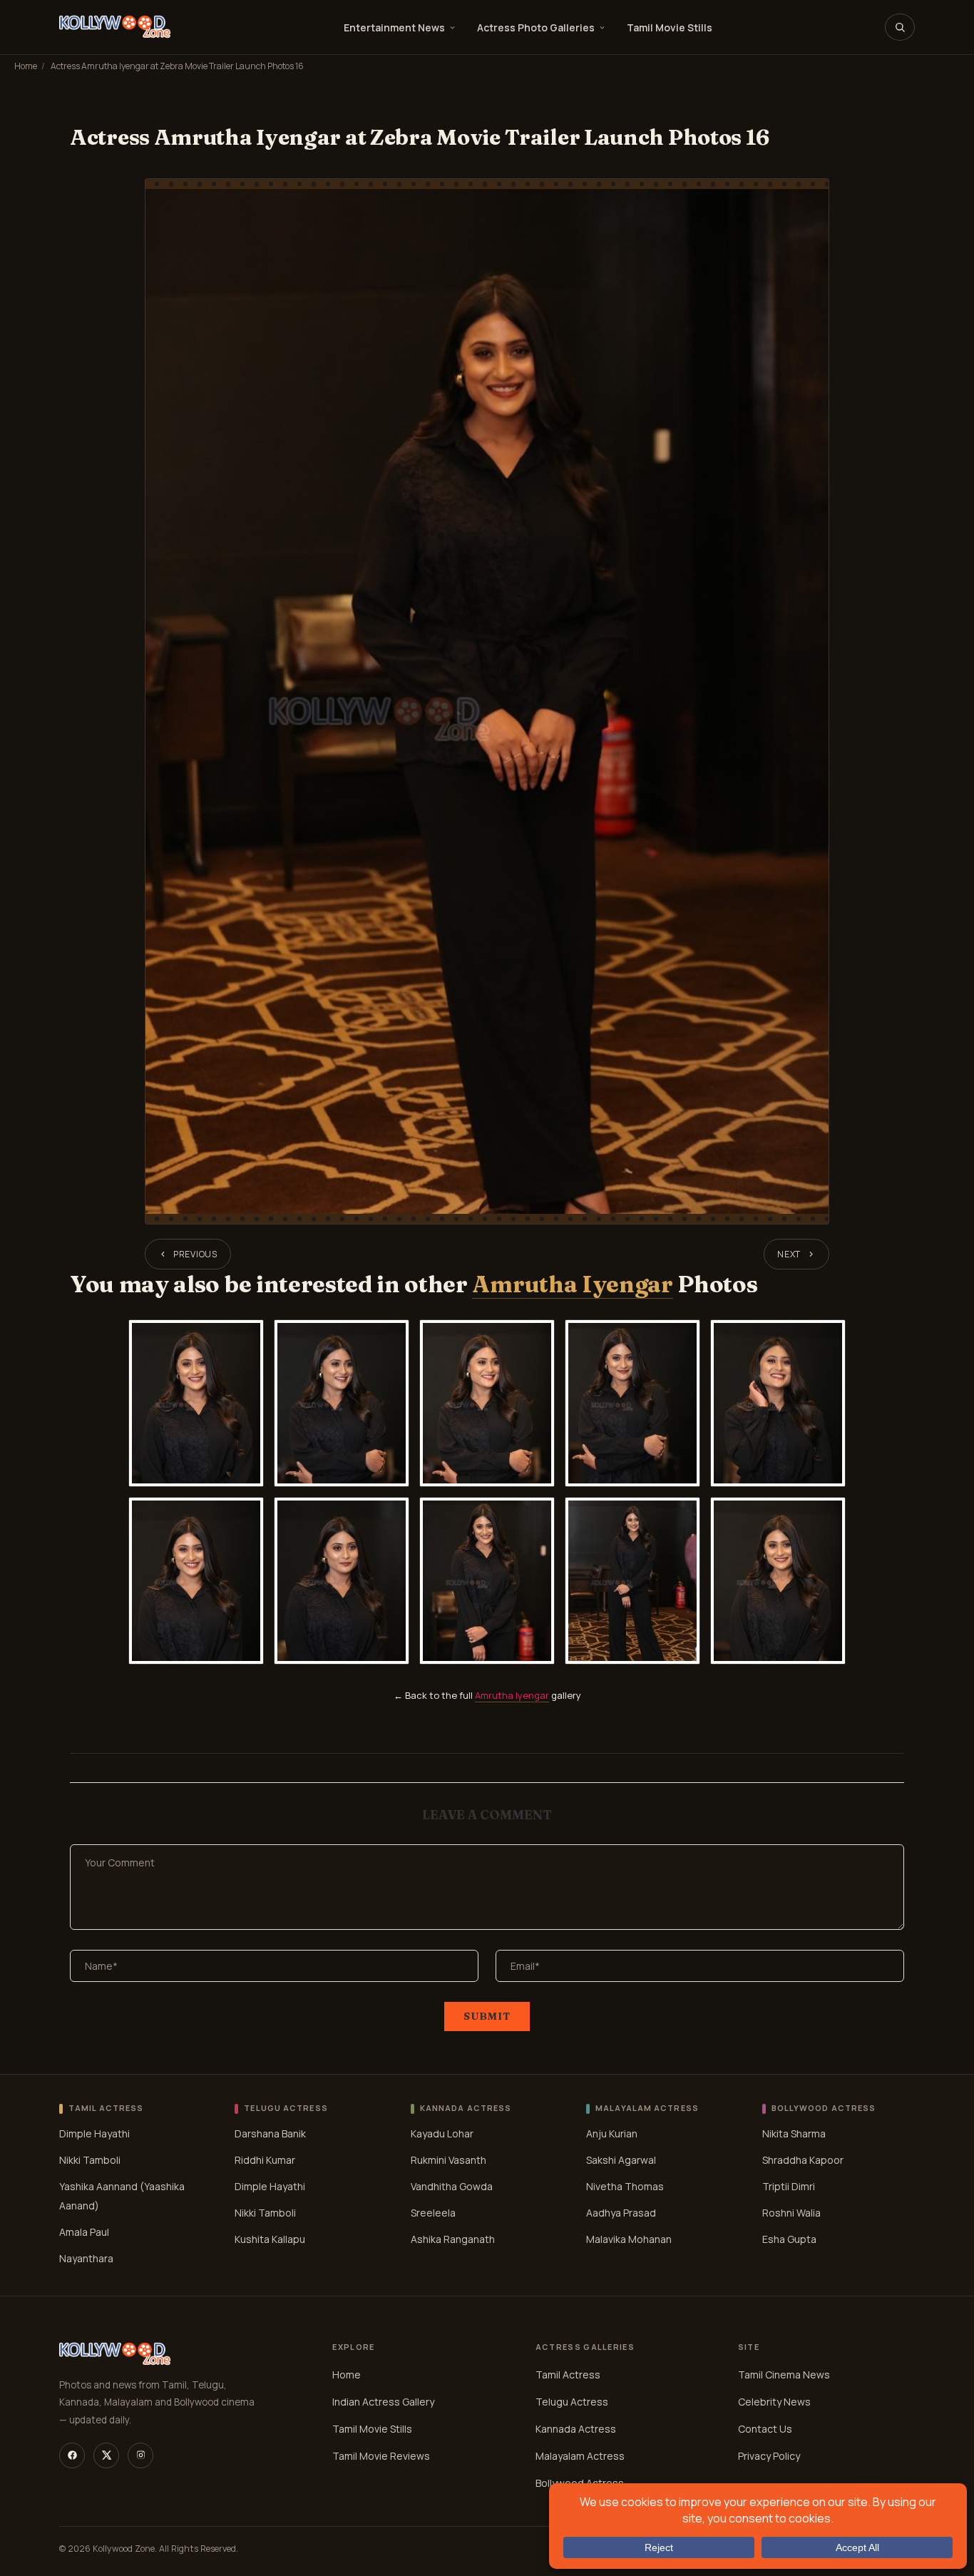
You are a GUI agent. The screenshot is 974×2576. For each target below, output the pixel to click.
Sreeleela (433, 2213)
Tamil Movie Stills (670, 27)
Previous (195, 1254)
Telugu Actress (572, 2402)
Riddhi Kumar (265, 2160)
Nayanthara (86, 2258)
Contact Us (765, 2429)
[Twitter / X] (106, 2455)
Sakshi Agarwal (621, 2160)
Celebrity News (774, 2402)
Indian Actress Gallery (383, 2402)
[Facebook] (72, 2455)
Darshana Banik (270, 2133)
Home (26, 66)
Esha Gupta (789, 2239)
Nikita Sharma (794, 2133)
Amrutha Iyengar (572, 1284)
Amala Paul (84, 2232)
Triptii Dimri (789, 2186)
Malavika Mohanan (629, 2239)
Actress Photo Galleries (536, 27)
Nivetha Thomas (625, 2186)
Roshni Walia (791, 2213)
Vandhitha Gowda (452, 2186)
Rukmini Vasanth (448, 2160)
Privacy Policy (769, 2456)
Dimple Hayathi (94, 2133)
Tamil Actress (568, 2375)
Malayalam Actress (580, 2456)
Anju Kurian (612, 2133)
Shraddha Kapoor (803, 2160)
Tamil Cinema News (784, 2375)
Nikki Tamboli (90, 2160)
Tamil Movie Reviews (381, 2456)
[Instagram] (140, 2455)
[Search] (900, 27)
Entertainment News (394, 27)
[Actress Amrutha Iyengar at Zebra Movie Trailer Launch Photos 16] (487, 701)
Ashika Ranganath (453, 2239)
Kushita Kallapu (270, 2239)
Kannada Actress (576, 2429)
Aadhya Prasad (621, 2213)
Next (789, 1254)
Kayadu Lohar (442, 2133)
